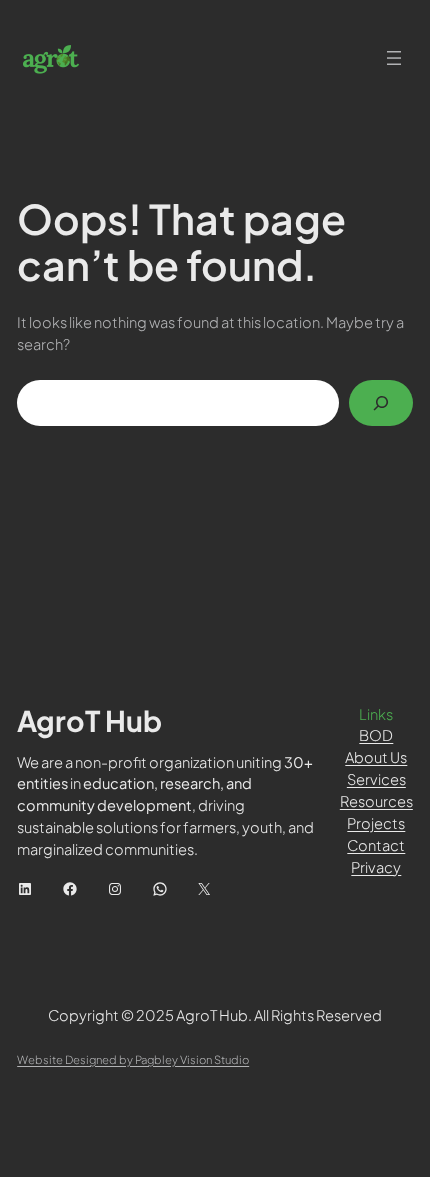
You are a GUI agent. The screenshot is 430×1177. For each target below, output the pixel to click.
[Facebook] (70, 889)
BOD (376, 735)
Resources (376, 801)
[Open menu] (394, 58)
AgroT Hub (89, 720)
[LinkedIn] (25, 889)
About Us (376, 757)
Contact (376, 845)
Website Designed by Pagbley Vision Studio (133, 1059)
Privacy (376, 867)
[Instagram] (115, 889)
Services (376, 779)
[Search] (381, 403)
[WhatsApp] (160, 889)
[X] (204, 889)
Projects (376, 823)
